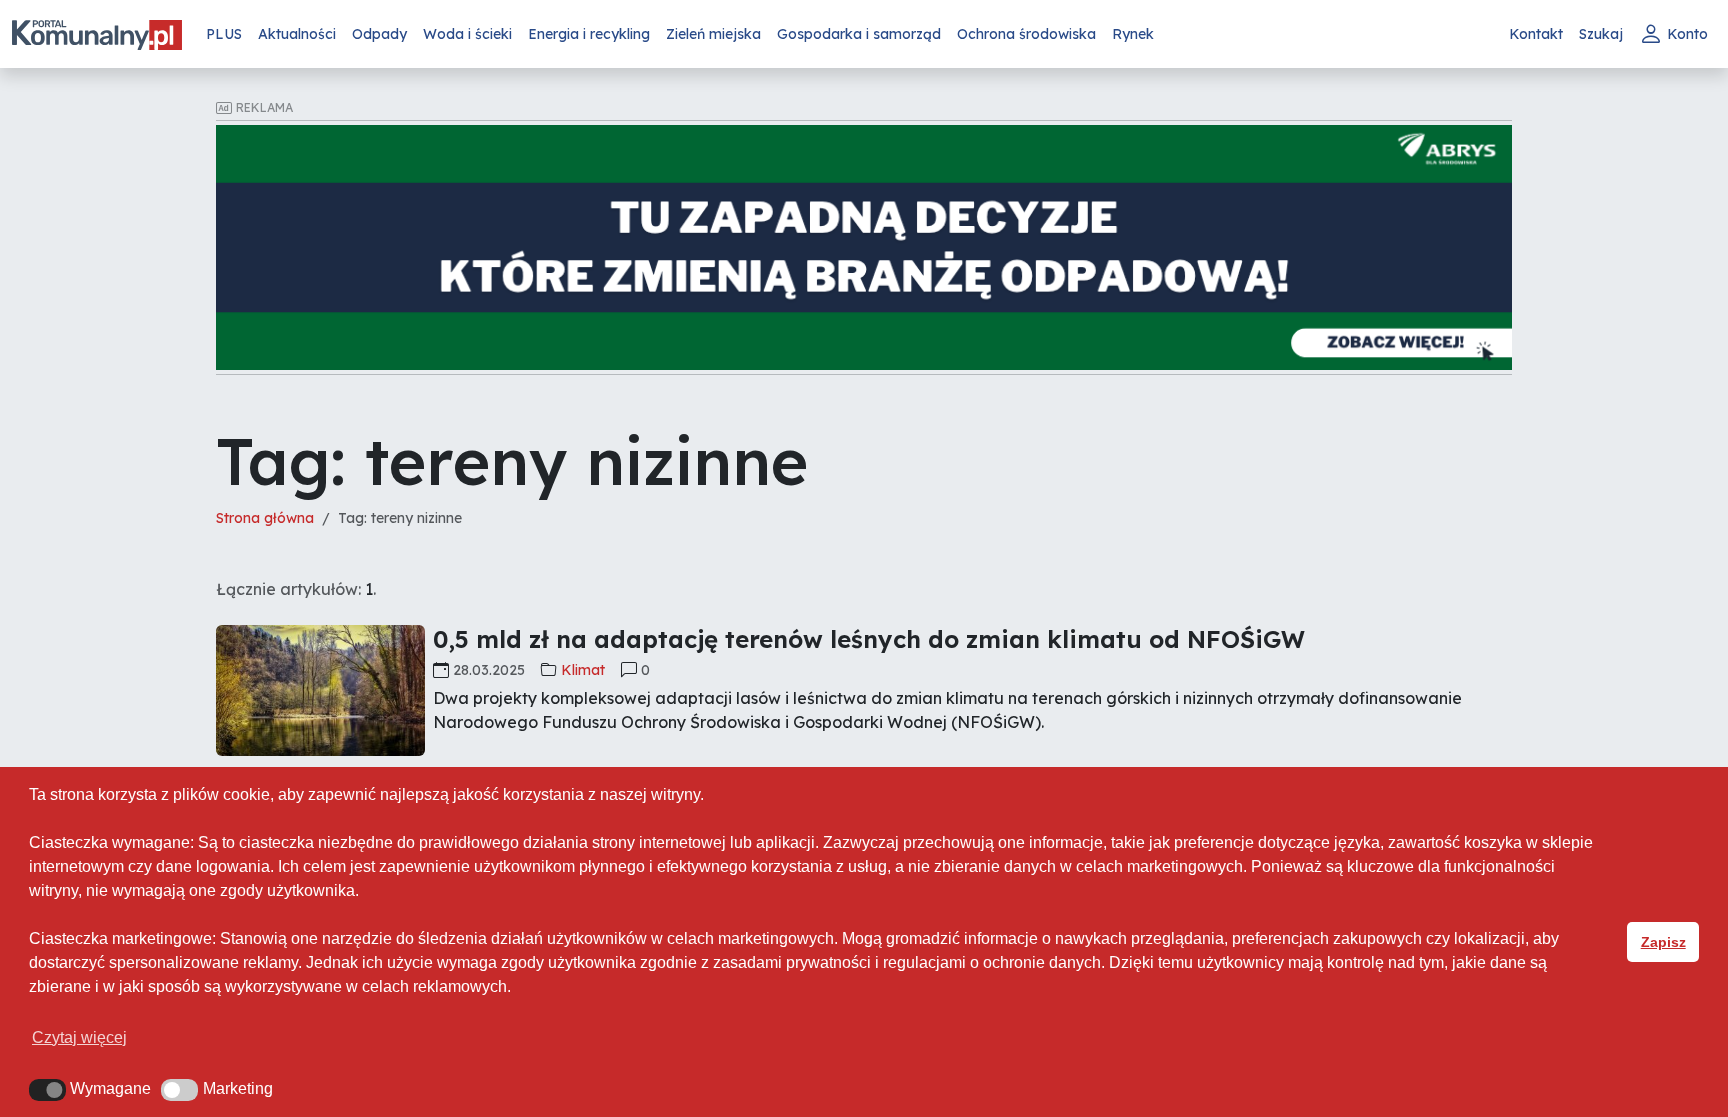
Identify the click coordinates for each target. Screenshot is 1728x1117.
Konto (1687, 34)
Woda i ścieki (467, 34)
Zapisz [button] (1663, 942)
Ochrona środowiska (1026, 34)
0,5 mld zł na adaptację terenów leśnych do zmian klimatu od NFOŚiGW (869, 639)
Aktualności (297, 34)
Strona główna (265, 518)
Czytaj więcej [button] (79, 1037)
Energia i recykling (589, 34)
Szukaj (1601, 34)
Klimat (583, 670)
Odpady (379, 34)
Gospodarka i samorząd (859, 34)
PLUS (224, 34)
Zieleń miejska (713, 34)
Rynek (1133, 34)
